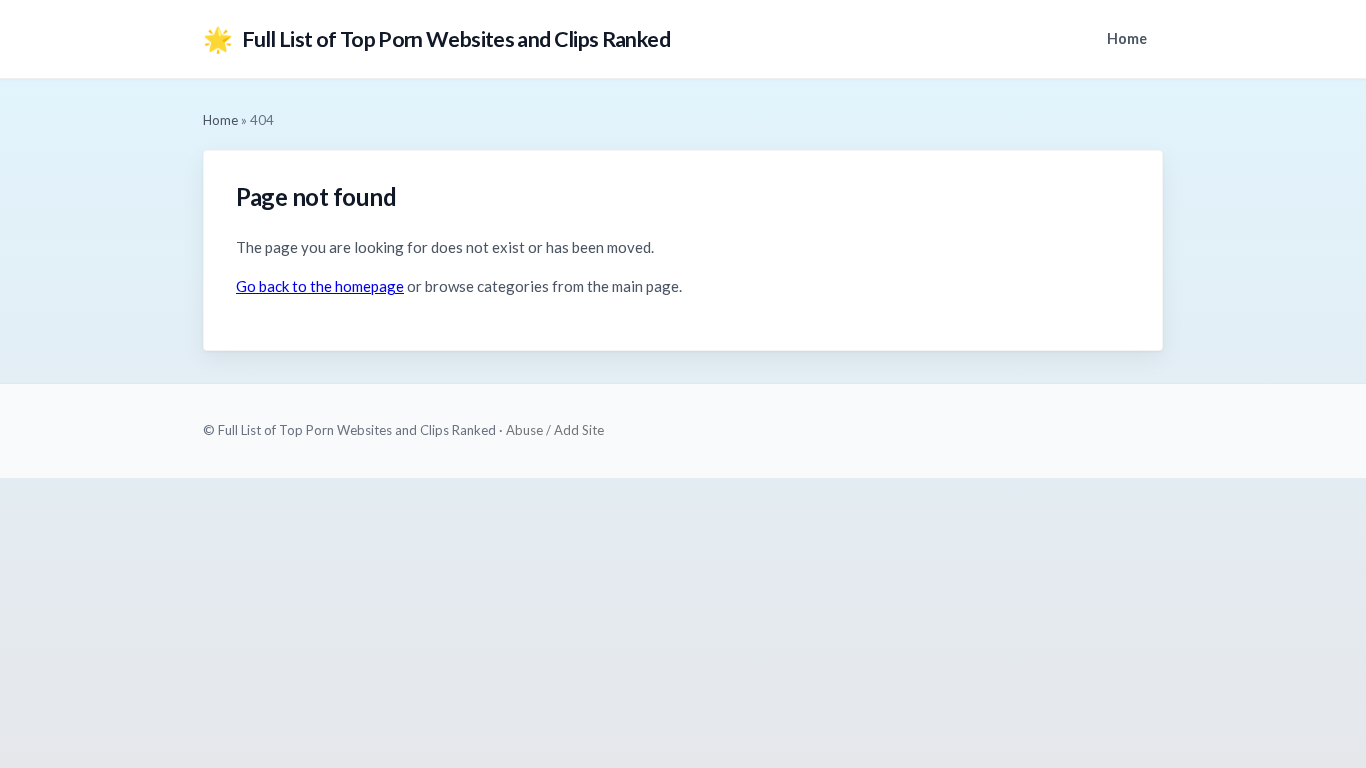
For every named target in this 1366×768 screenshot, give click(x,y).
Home (1127, 38)
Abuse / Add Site (555, 430)
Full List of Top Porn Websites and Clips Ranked (436, 38)
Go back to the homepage (320, 286)
